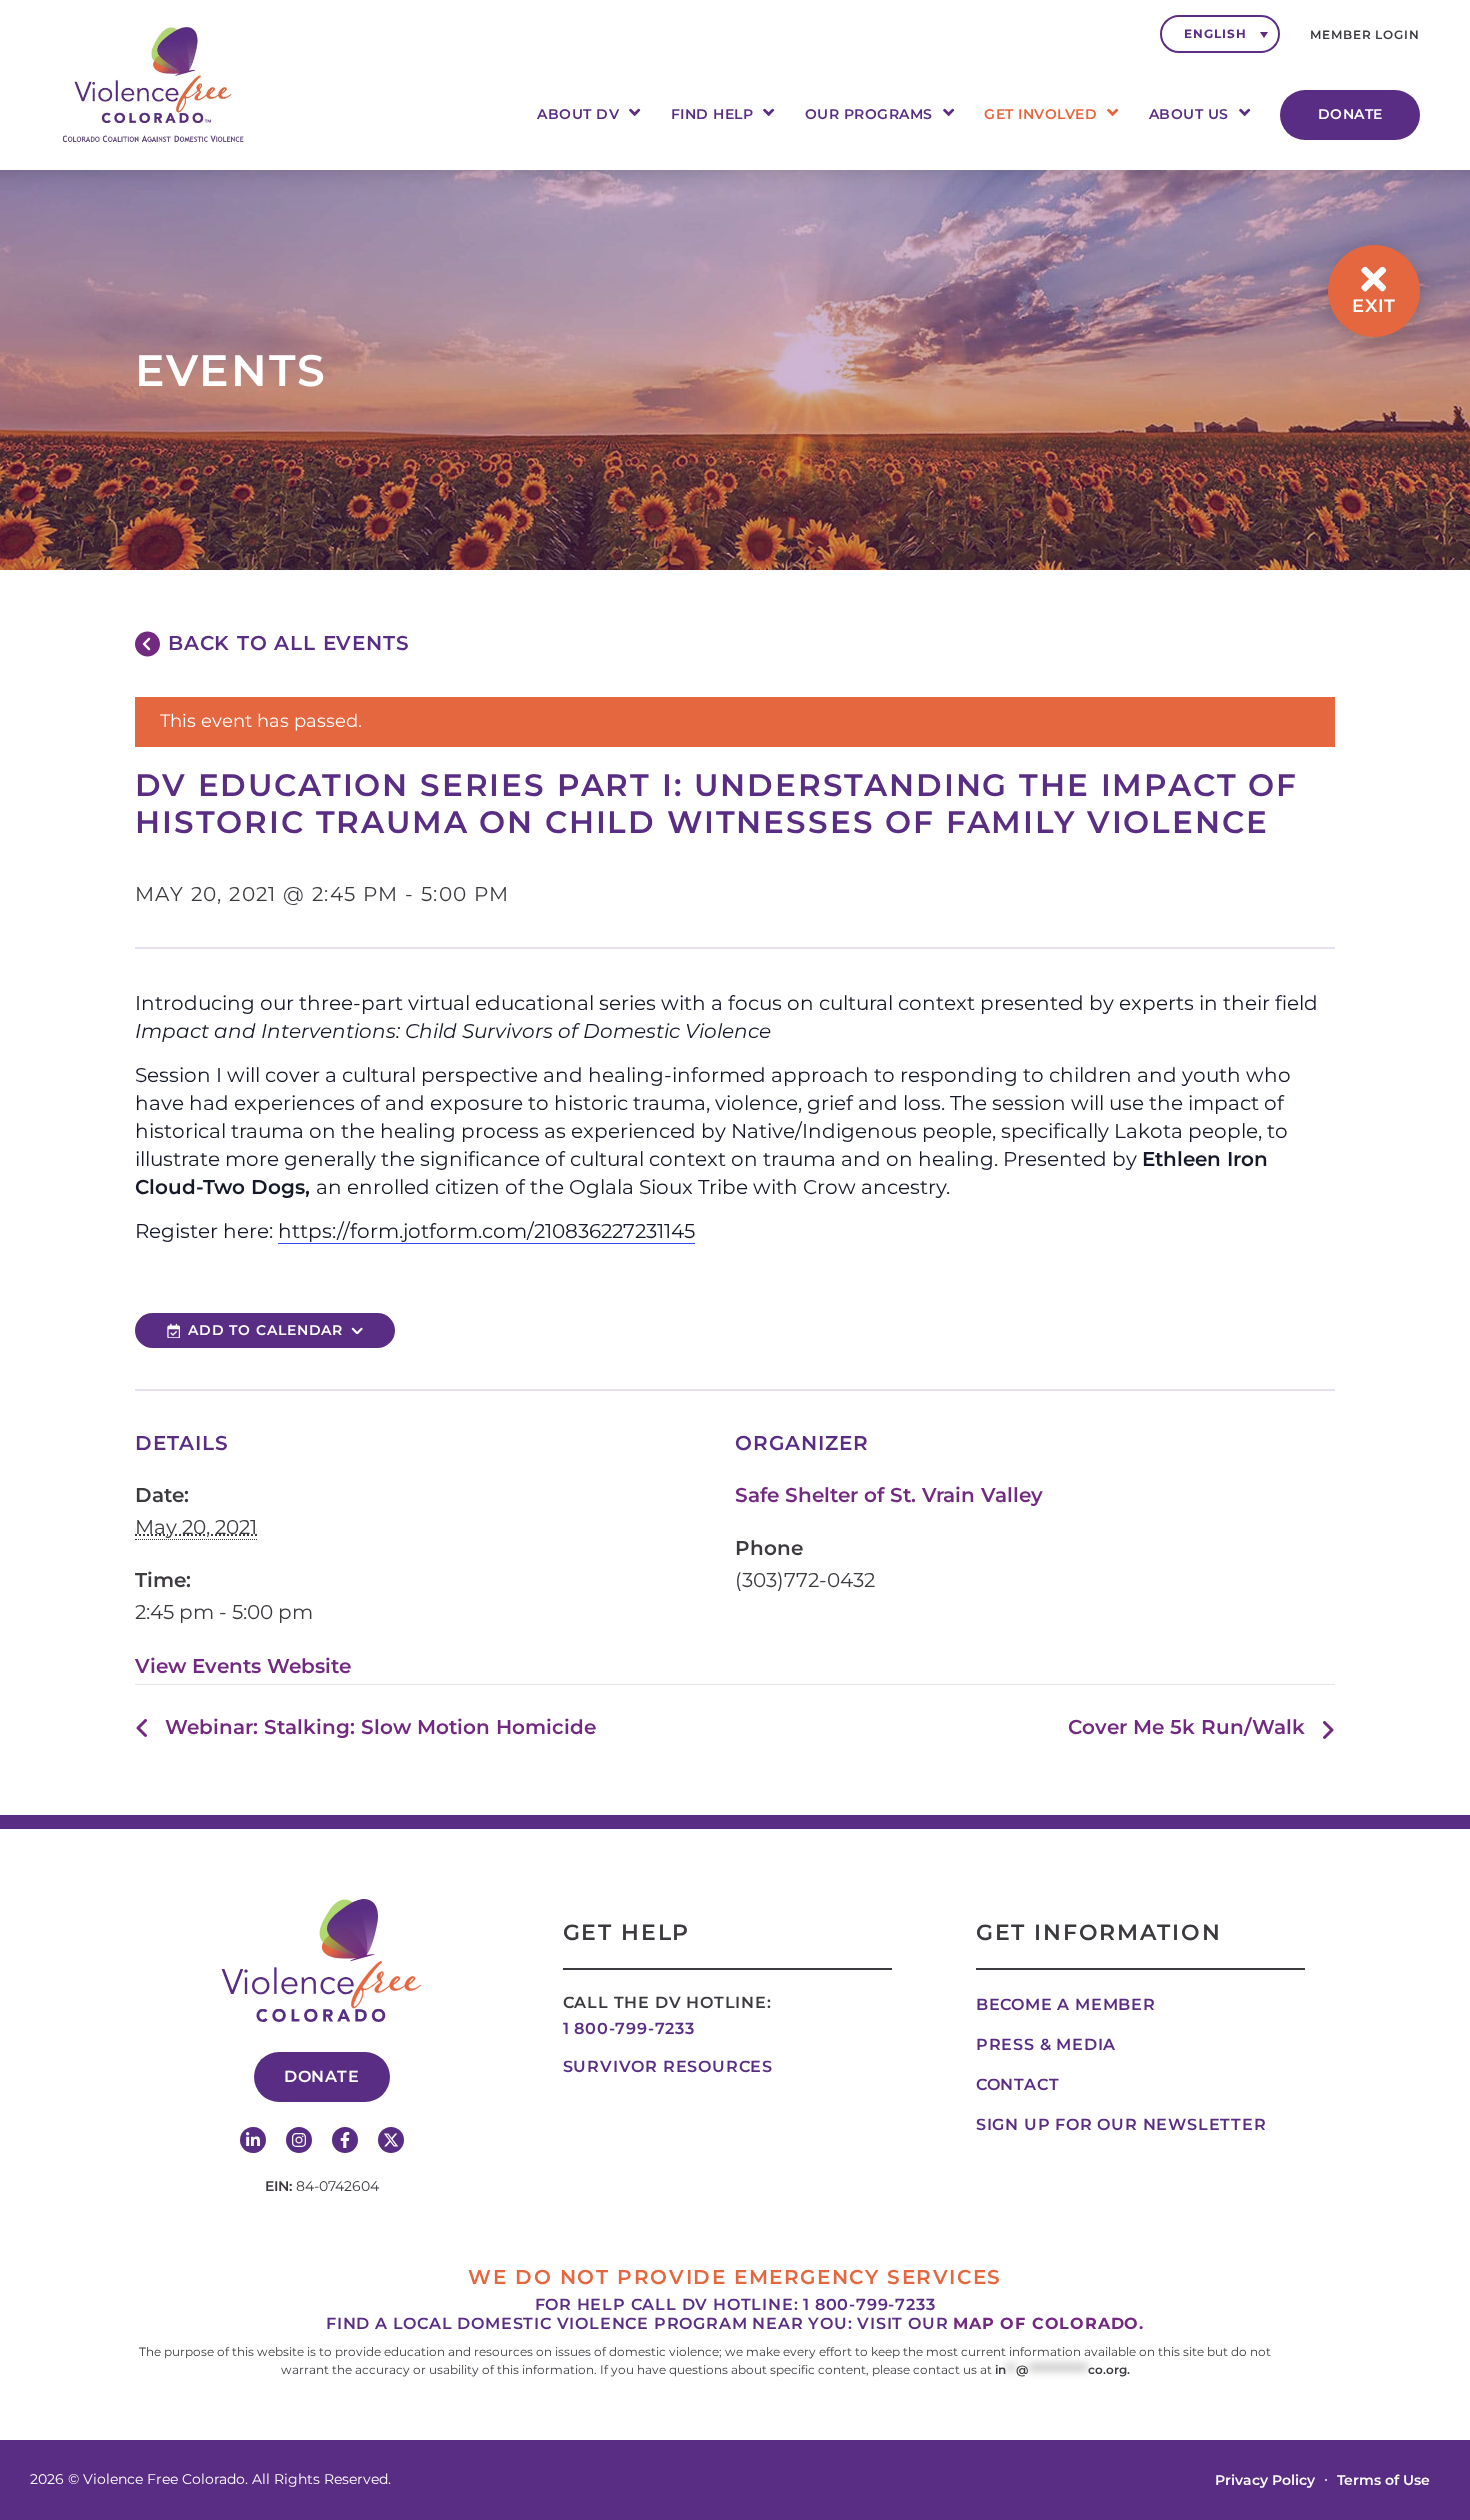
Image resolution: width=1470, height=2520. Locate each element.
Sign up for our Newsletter (1121, 2124)
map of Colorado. (1048, 2323)
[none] (1220, 34)
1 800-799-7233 (629, 2028)
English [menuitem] (1215, 33)
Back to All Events (288, 643)
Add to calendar (266, 1330)
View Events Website (243, 1666)
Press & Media (1046, 2044)
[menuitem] (1220, 34)
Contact (1018, 2084)
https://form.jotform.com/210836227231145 (486, 1231)
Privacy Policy (1265, 2480)
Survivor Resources (668, 2066)
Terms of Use (1383, 2480)
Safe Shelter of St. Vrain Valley (889, 1495)
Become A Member (1066, 2004)
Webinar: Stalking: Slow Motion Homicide (380, 1727)
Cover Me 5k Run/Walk (1186, 1727)
